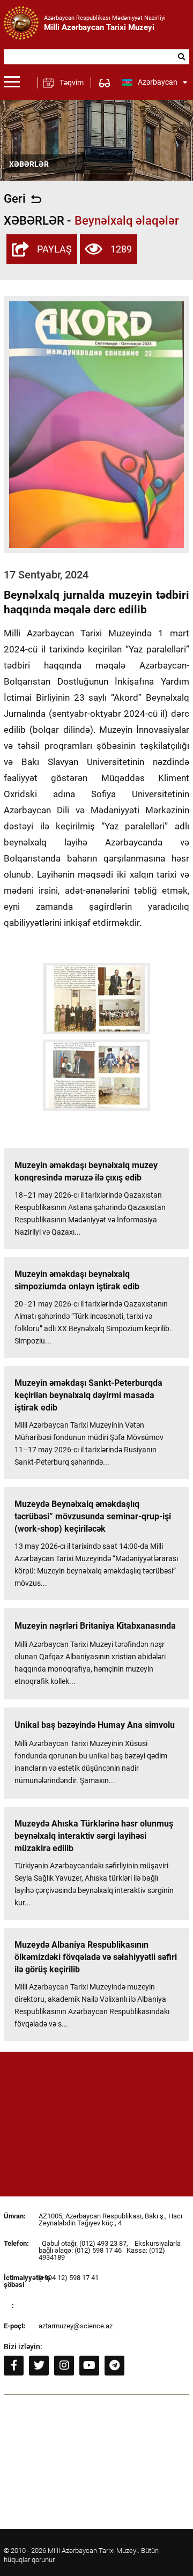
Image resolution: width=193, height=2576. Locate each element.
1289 (121, 249)
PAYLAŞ (54, 249)
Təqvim (72, 83)
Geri (15, 199)
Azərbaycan (158, 82)
